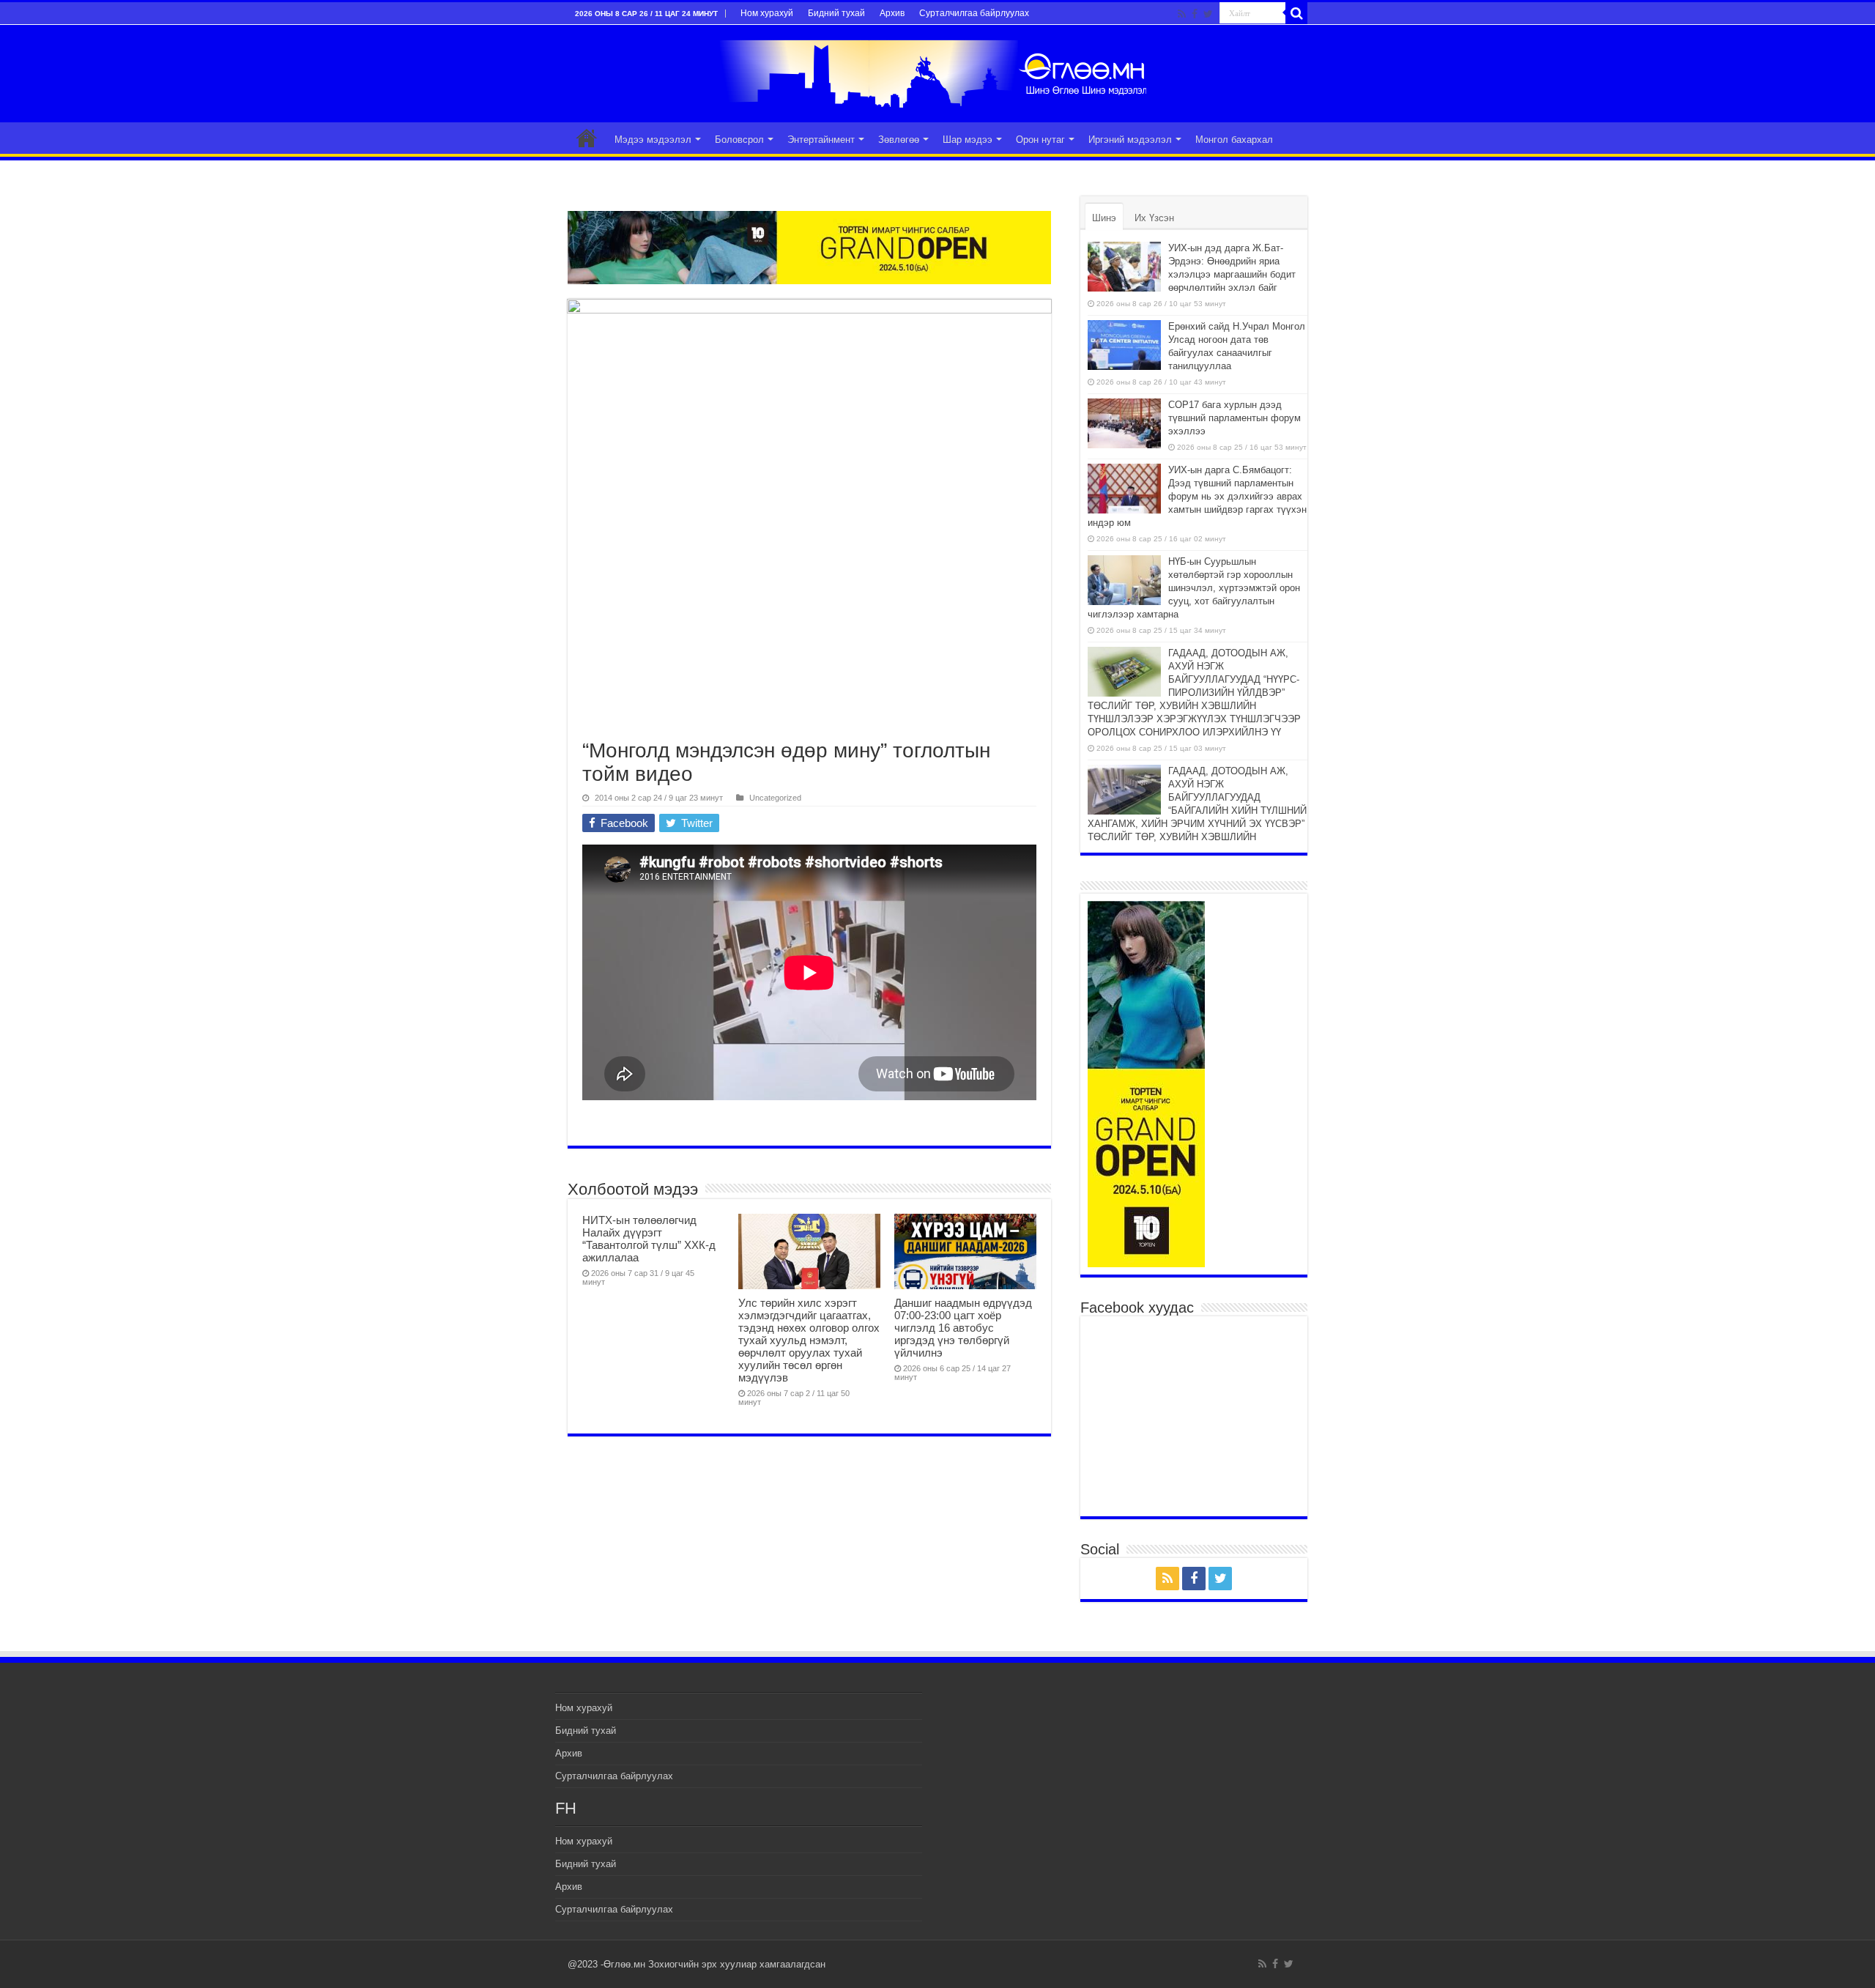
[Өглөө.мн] (937, 71)
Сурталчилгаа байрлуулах (974, 13)
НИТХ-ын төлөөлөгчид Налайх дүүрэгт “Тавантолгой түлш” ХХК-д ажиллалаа (649, 1239)
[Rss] (1182, 14)
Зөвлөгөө (899, 140)
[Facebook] (1195, 14)
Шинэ (1104, 218)
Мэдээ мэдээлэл (653, 140)
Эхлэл (587, 138)
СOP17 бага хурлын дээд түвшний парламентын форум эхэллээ (1234, 418)
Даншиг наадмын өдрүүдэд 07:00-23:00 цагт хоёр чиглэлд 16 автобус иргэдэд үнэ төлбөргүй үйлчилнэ (963, 1328)
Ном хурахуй (767, 13)
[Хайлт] (1296, 13)
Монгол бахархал (1234, 140)
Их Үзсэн (1154, 218)
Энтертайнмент (821, 140)
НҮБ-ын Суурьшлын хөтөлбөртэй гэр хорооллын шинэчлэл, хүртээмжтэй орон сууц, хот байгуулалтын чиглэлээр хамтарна (1194, 588)
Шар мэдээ (968, 140)
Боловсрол (739, 140)
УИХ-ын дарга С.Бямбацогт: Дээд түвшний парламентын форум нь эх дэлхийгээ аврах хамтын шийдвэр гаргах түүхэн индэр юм (1197, 496)
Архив (892, 13)
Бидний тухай (836, 13)
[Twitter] (1208, 14)
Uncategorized (775, 798)
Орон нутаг (1040, 140)
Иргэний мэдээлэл (1130, 140)
